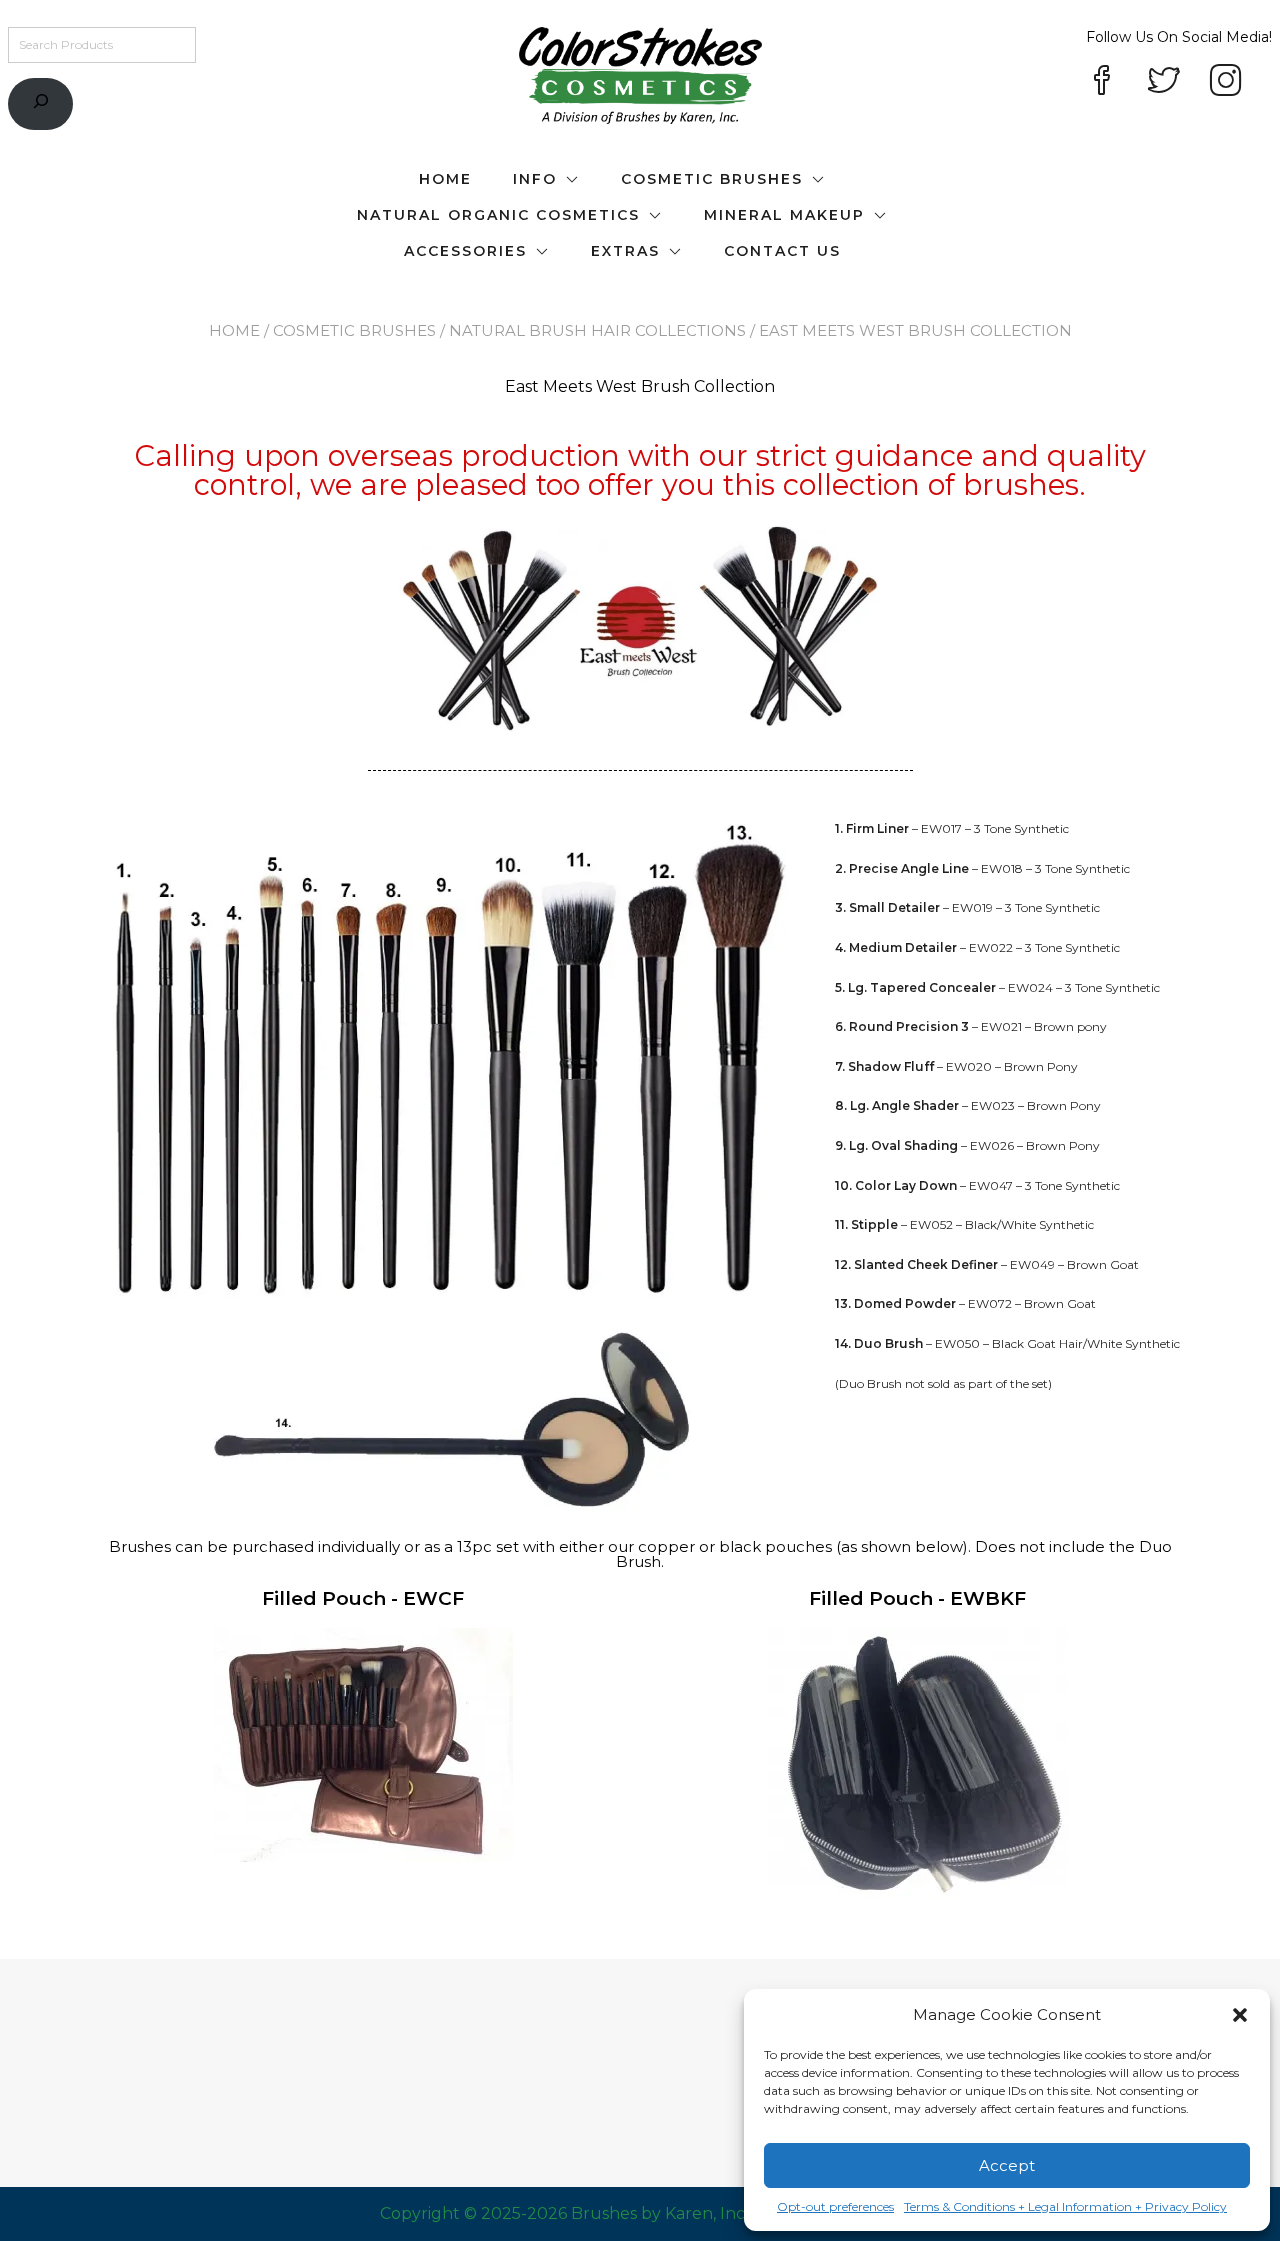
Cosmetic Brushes (712, 179)
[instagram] (1226, 82)
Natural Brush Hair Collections (597, 330)
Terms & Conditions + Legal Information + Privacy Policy (1065, 2206)
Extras (625, 251)
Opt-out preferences (835, 2206)
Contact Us (782, 251)
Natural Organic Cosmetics (498, 215)
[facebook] (1102, 82)
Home (445, 179)
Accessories (465, 251)
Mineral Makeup (784, 215)
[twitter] (1164, 82)
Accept (1007, 2165)
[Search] (40, 104)
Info (535, 179)
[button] (1240, 2015)
